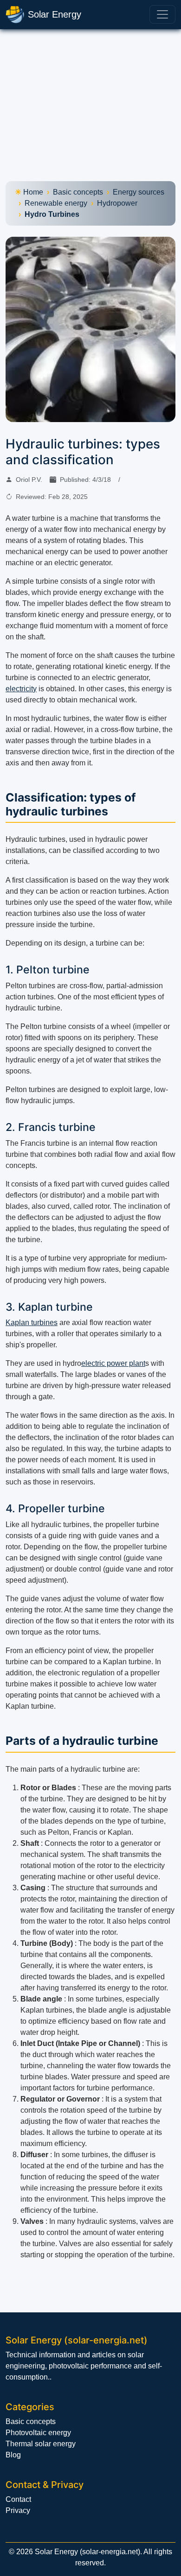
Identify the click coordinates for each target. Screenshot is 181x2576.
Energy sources (139, 192)
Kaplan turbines (32, 1323)
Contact (18, 2499)
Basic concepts (78, 192)
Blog (13, 2455)
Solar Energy (55, 14)
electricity (21, 689)
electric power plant (113, 1363)
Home (33, 192)
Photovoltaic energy (38, 2433)
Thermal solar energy (41, 2444)
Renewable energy (56, 203)
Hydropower (117, 203)
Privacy (18, 2510)
